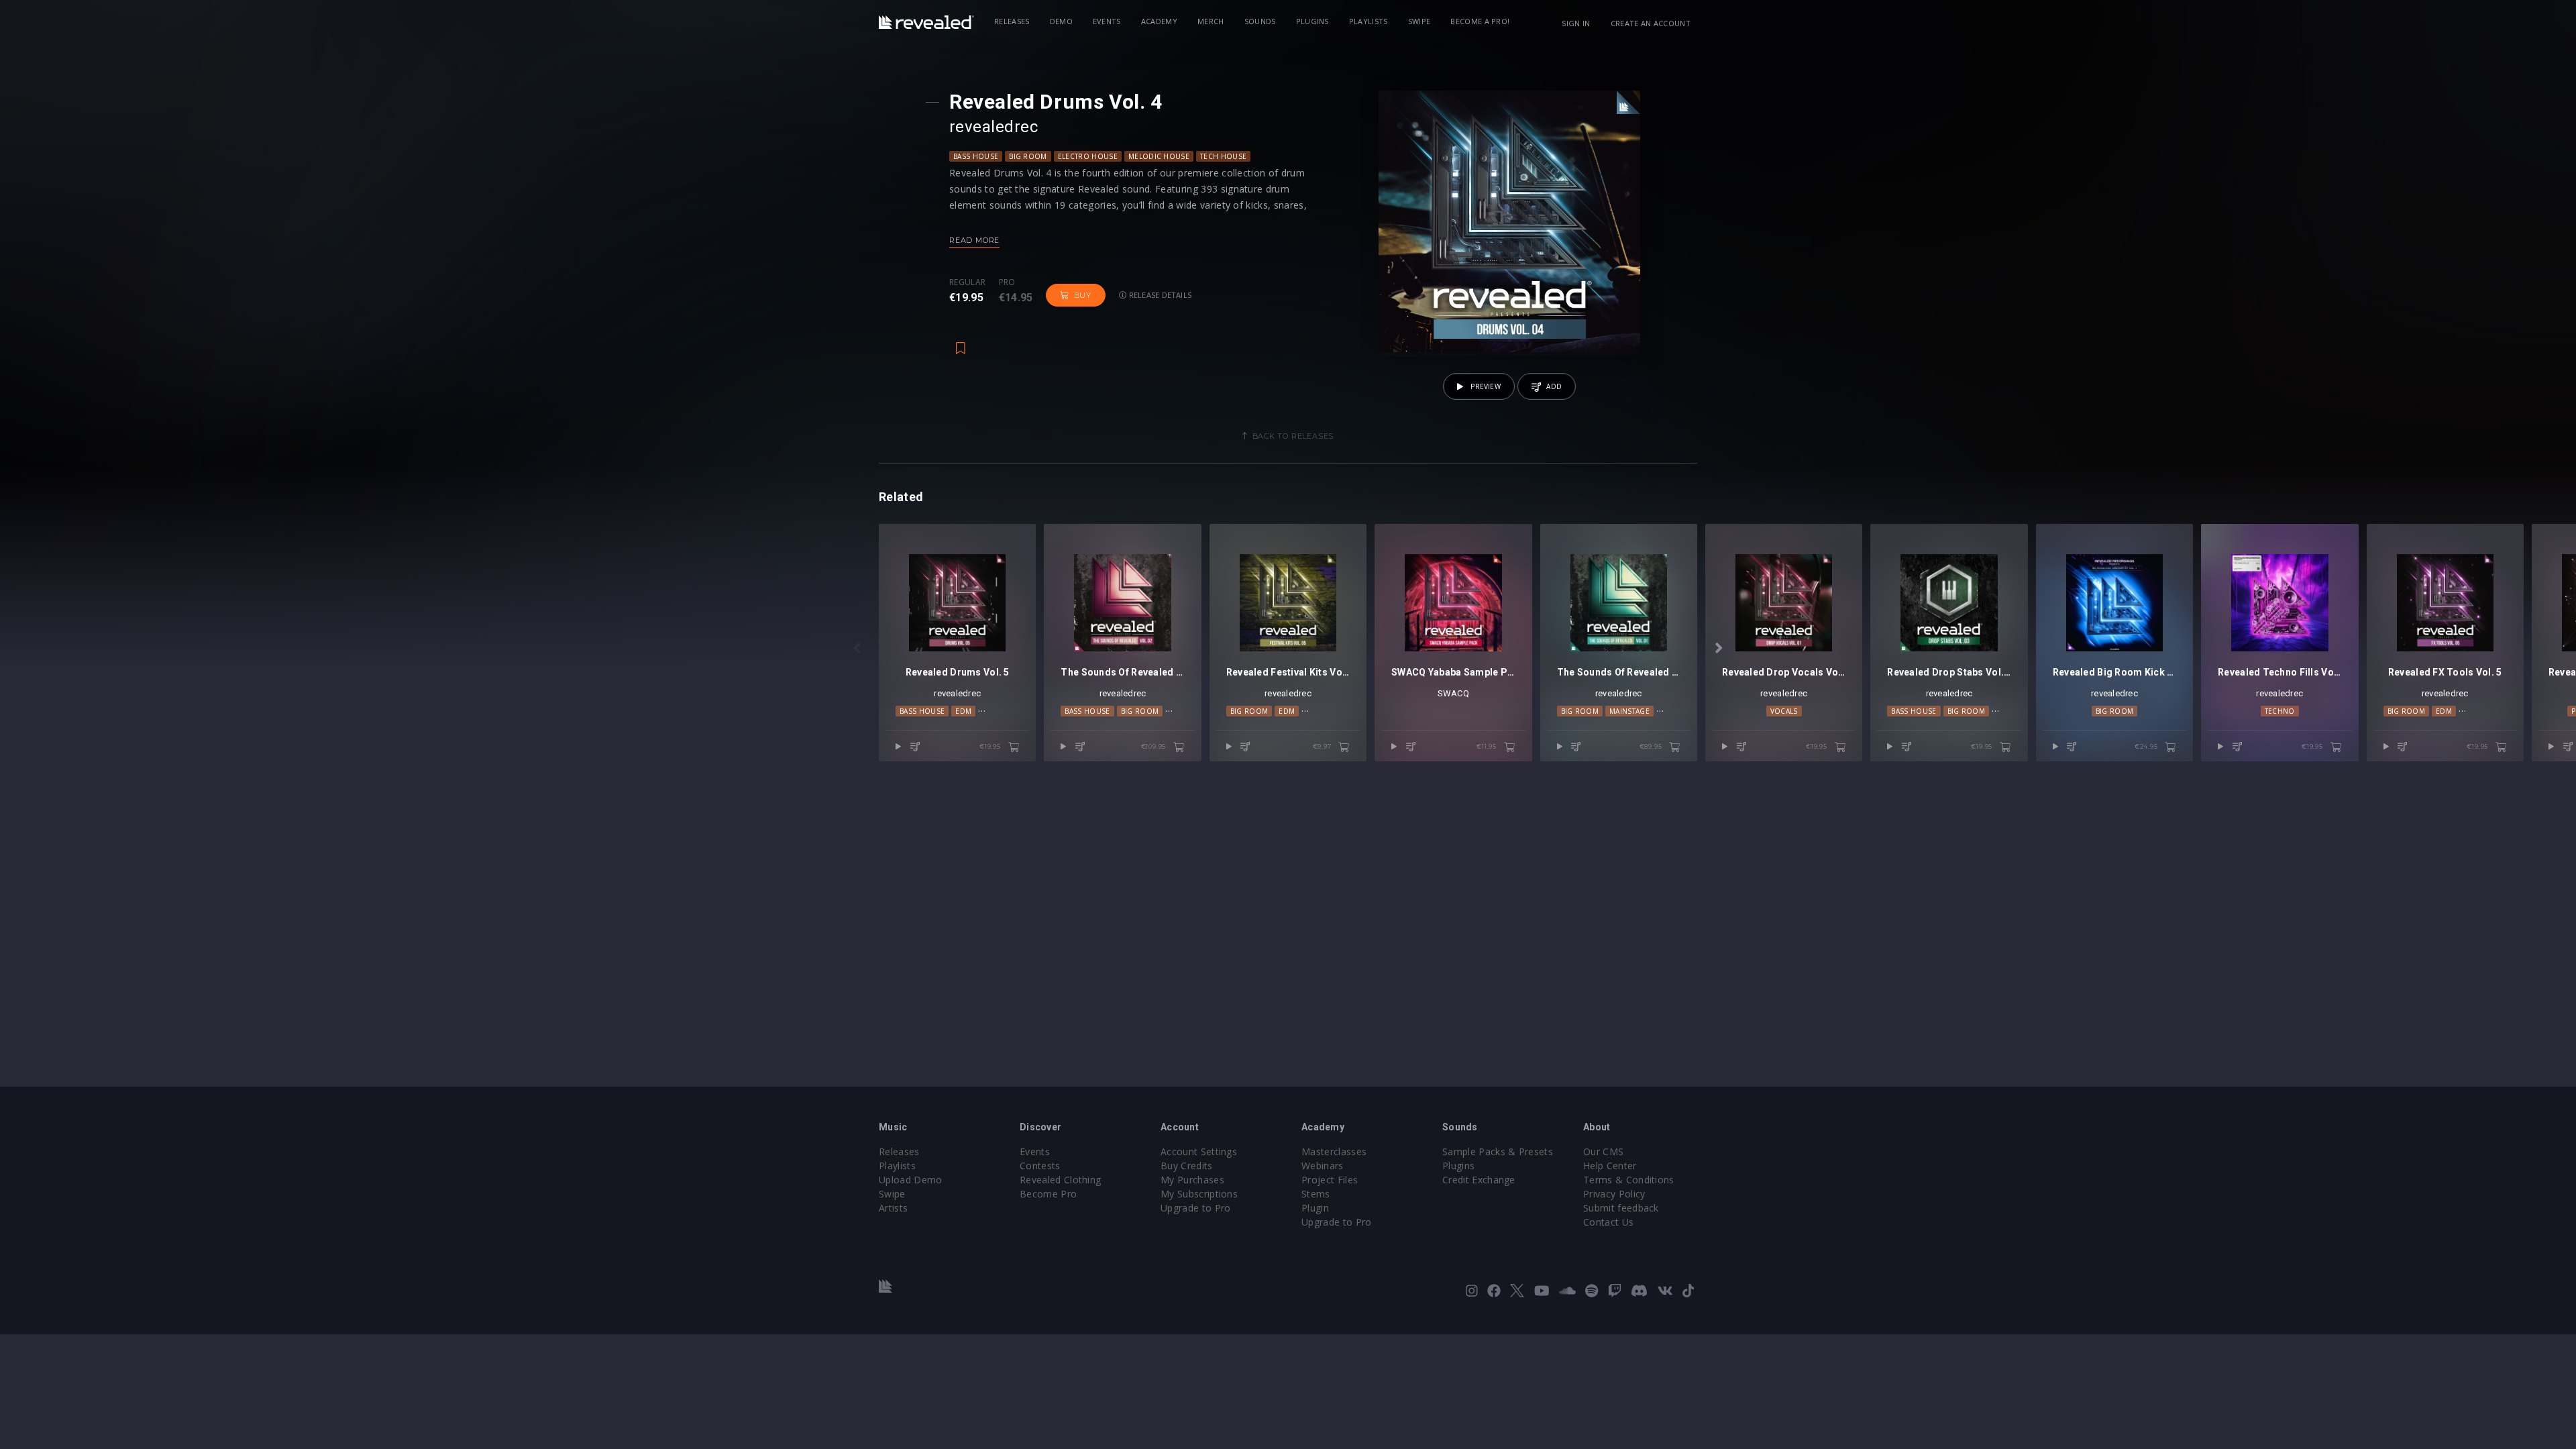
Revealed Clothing (1060, 1180)
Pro (1007, 282)
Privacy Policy (1614, 1194)
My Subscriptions (1199, 1194)
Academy (1159, 21)
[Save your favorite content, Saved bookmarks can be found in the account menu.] (961, 341)
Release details (1160, 295)
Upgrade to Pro (1195, 1208)
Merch (1211, 21)
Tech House (1223, 156)
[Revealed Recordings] (926, 22)
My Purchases (1192, 1180)
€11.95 (1488, 746)
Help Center (1610, 1166)
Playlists (1368, 21)
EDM (963, 711)
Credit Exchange (1479, 1180)
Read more (974, 240)
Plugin (1315, 1208)
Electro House (1088, 156)
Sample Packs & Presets (1498, 1151)
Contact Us (1608, 1222)
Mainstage (1629, 711)
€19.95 (991, 746)
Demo (1061, 21)
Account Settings (1199, 1151)
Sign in (1576, 23)
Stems (1316, 1194)
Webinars (1323, 1166)
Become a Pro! (1480, 21)
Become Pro (1048, 1194)
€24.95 (2147, 746)
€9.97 (1323, 746)
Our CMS (1603, 1151)
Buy (1083, 295)
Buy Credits (1187, 1166)
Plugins (1312, 21)
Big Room (1028, 156)
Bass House (976, 156)
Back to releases (1293, 436)
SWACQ (1453, 693)
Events (1107, 21)
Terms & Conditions (1629, 1180)
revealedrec (994, 127)
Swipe (1419, 21)
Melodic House (1159, 156)
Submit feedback (1621, 1208)
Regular (967, 282)
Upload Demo (911, 1180)
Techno (2280, 711)
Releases (1012, 21)
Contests (1040, 1166)
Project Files (1330, 1180)
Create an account (1651, 23)
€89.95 (1652, 746)
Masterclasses (1334, 1151)
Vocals (1784, 711)
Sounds (1260, 21)
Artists (893, 1208)
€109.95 (1155, 746)
